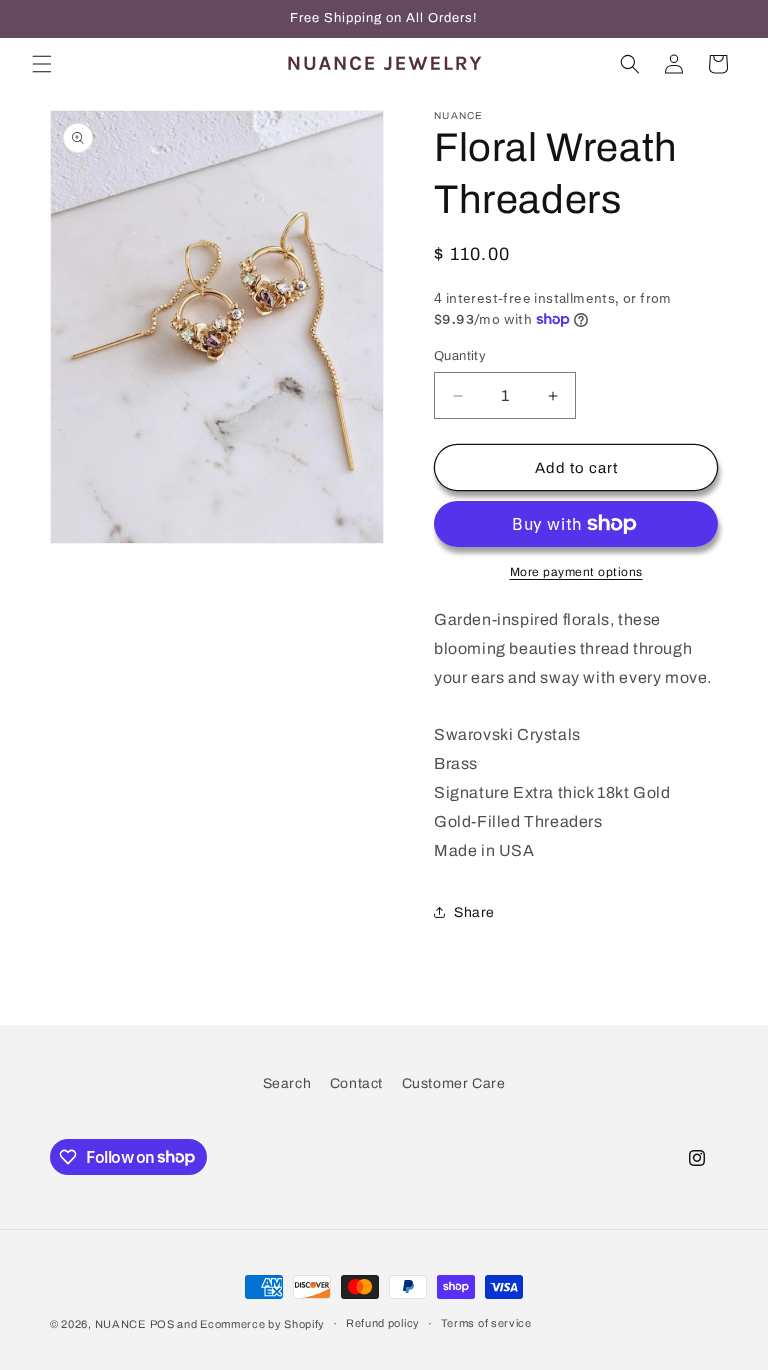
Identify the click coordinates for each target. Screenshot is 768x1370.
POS (162, 1324)
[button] (42, 64)
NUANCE (120, 1324)
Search (287, 1083)
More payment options (576, 572)
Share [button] (474, 912)
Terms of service (486, 1323)
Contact (356, 1083)
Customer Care (454, 1083)
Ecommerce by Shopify (262, 1324)
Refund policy (383, 1323)
